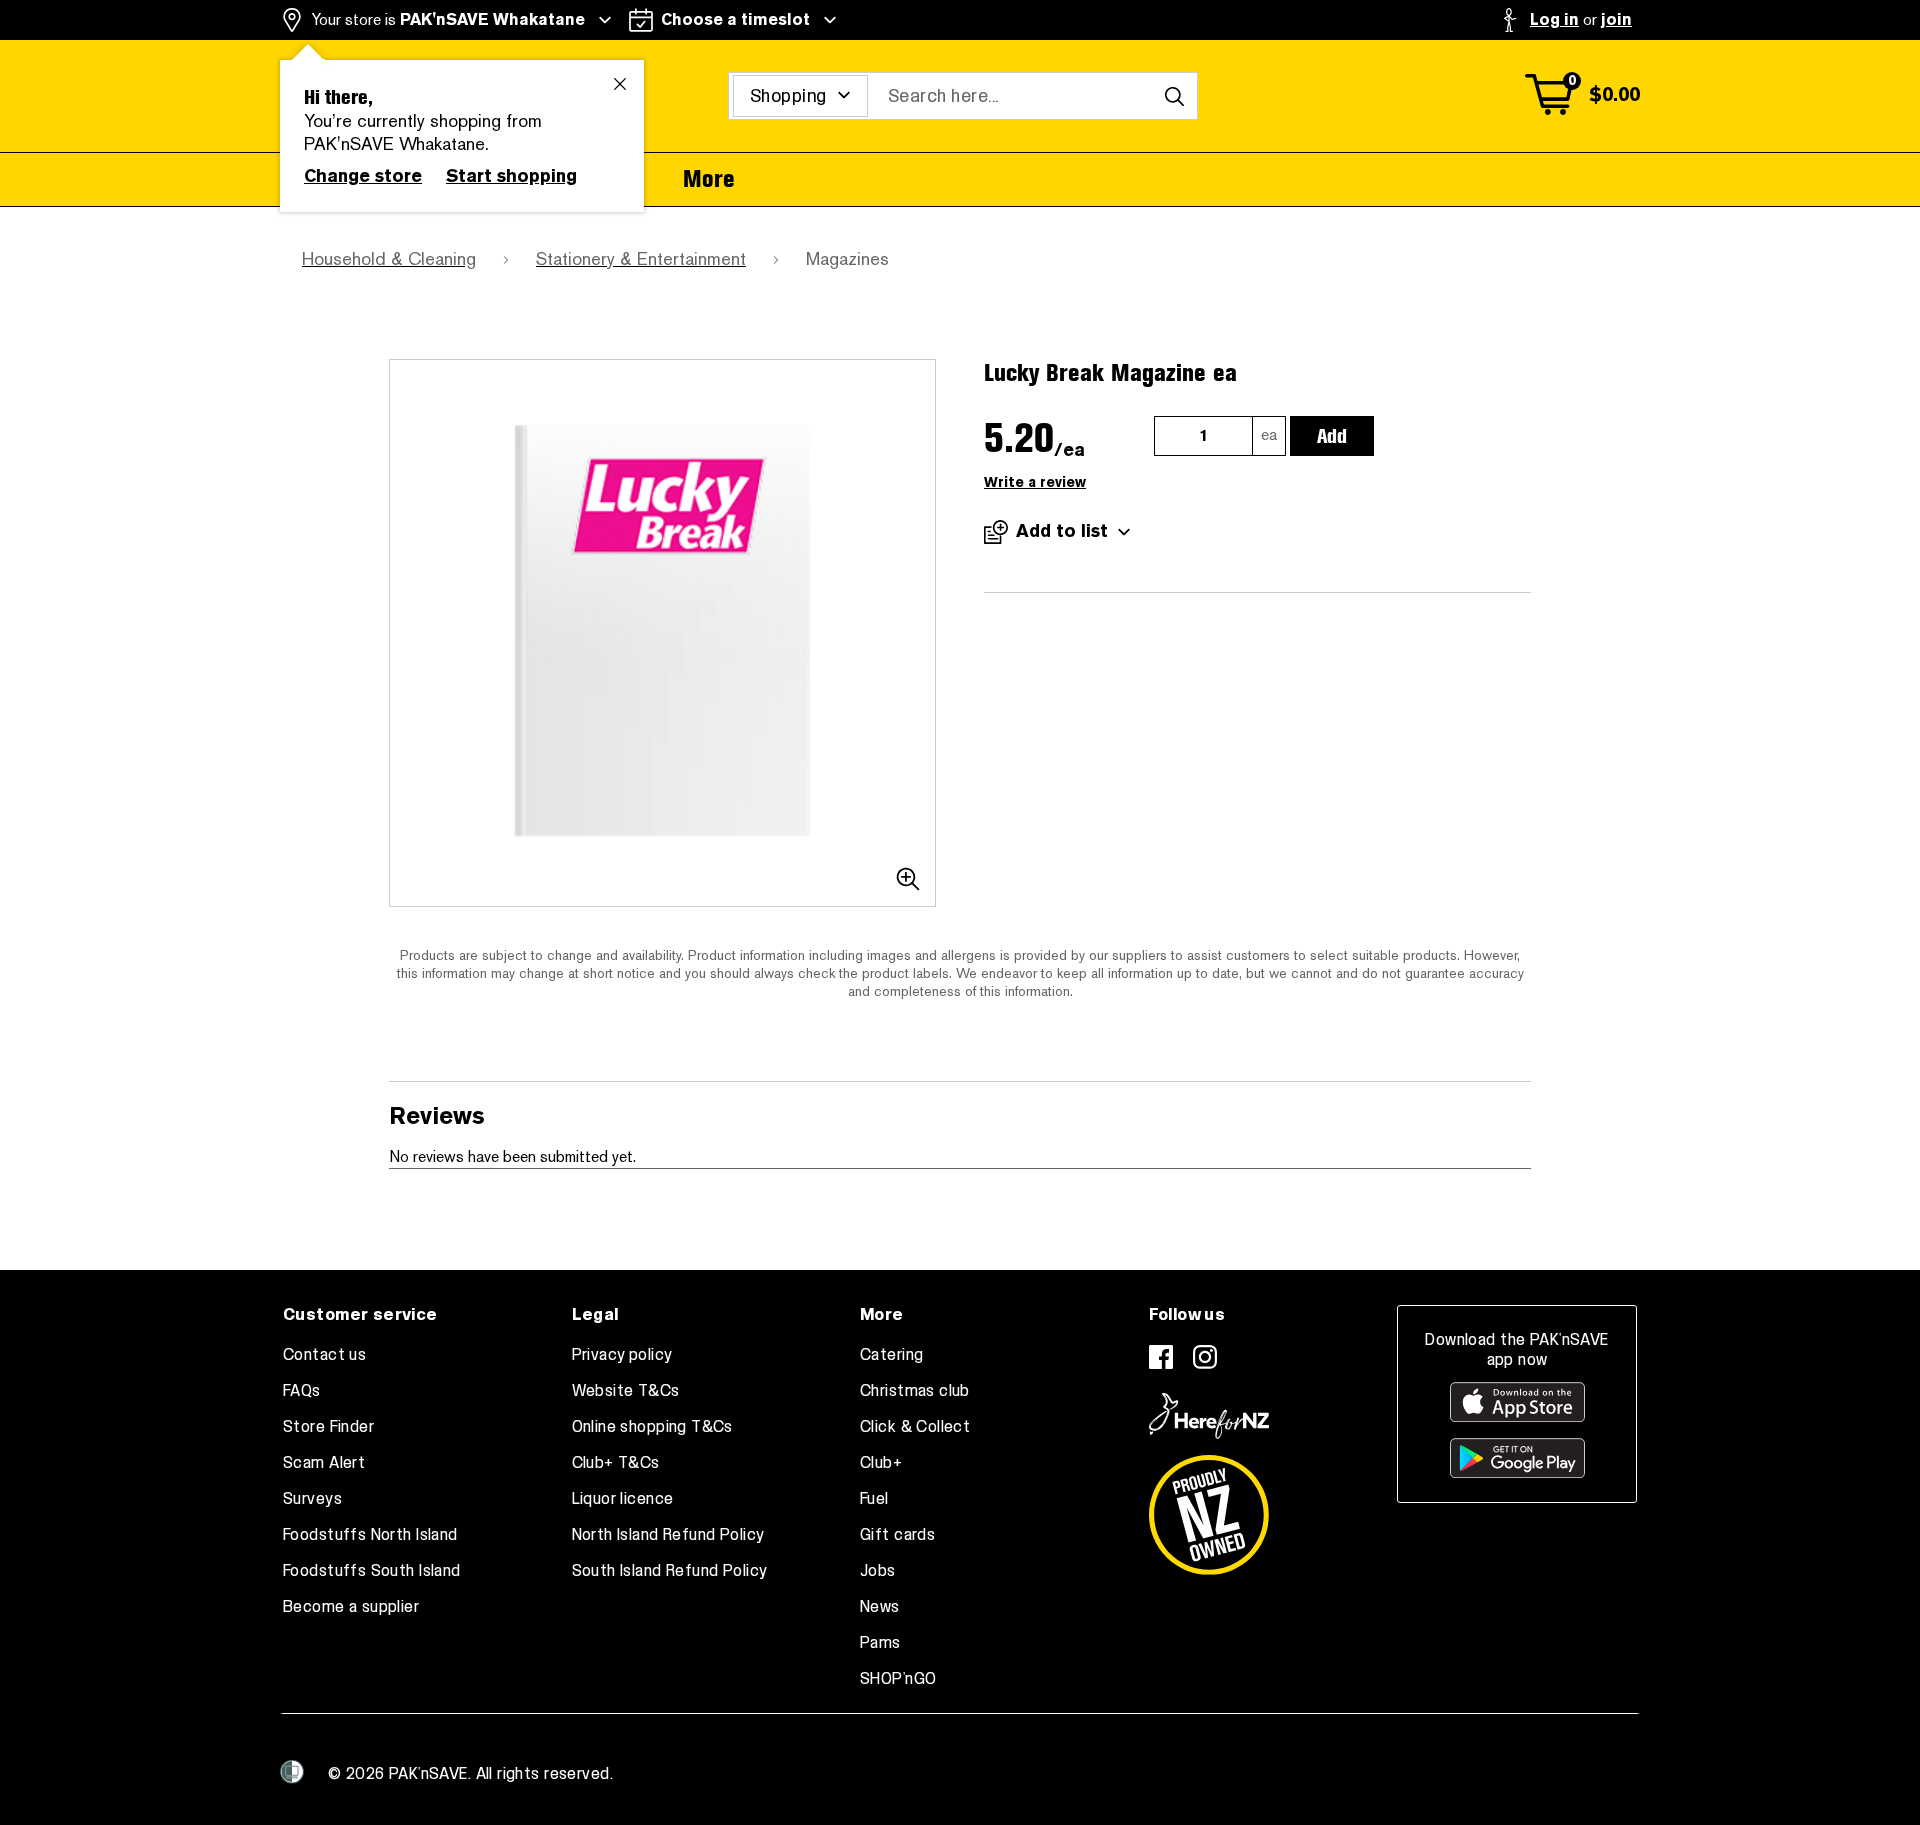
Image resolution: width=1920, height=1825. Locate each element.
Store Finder (328, 1427)
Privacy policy (622, 1355)
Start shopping (511, 176)
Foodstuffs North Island (370, 1535)
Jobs (878, 1571)
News (880, 1607)
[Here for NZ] (1209, 1416)
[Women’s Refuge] (292, 1772)
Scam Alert (324, 1463)
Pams (880, 1643)
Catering (891, 1355)
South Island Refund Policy (670, 1571)
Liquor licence (623, 1499)
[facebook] (1161, 1357)
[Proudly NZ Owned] (1209, 1507)
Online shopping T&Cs (652, 1427)
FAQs (302, 1391)
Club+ (881, 1463)
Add (1332, 436)
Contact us (324, 1355)
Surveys (312, 1499)
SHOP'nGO (898, 1679)
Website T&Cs (626, 1391)
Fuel (874, 1499)
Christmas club (915, 1391)
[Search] (1174, 96)
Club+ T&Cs (616, 1463)
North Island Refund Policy (668, 1535)
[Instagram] (1205, 1357)
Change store (363, 176)
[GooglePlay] (1517, 1458)
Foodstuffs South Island (372, 1571)
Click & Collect (915, 1427)
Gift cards (897, 1535)
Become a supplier (351, 1607)
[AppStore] (1517, 1402)
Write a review (1035, 482)
